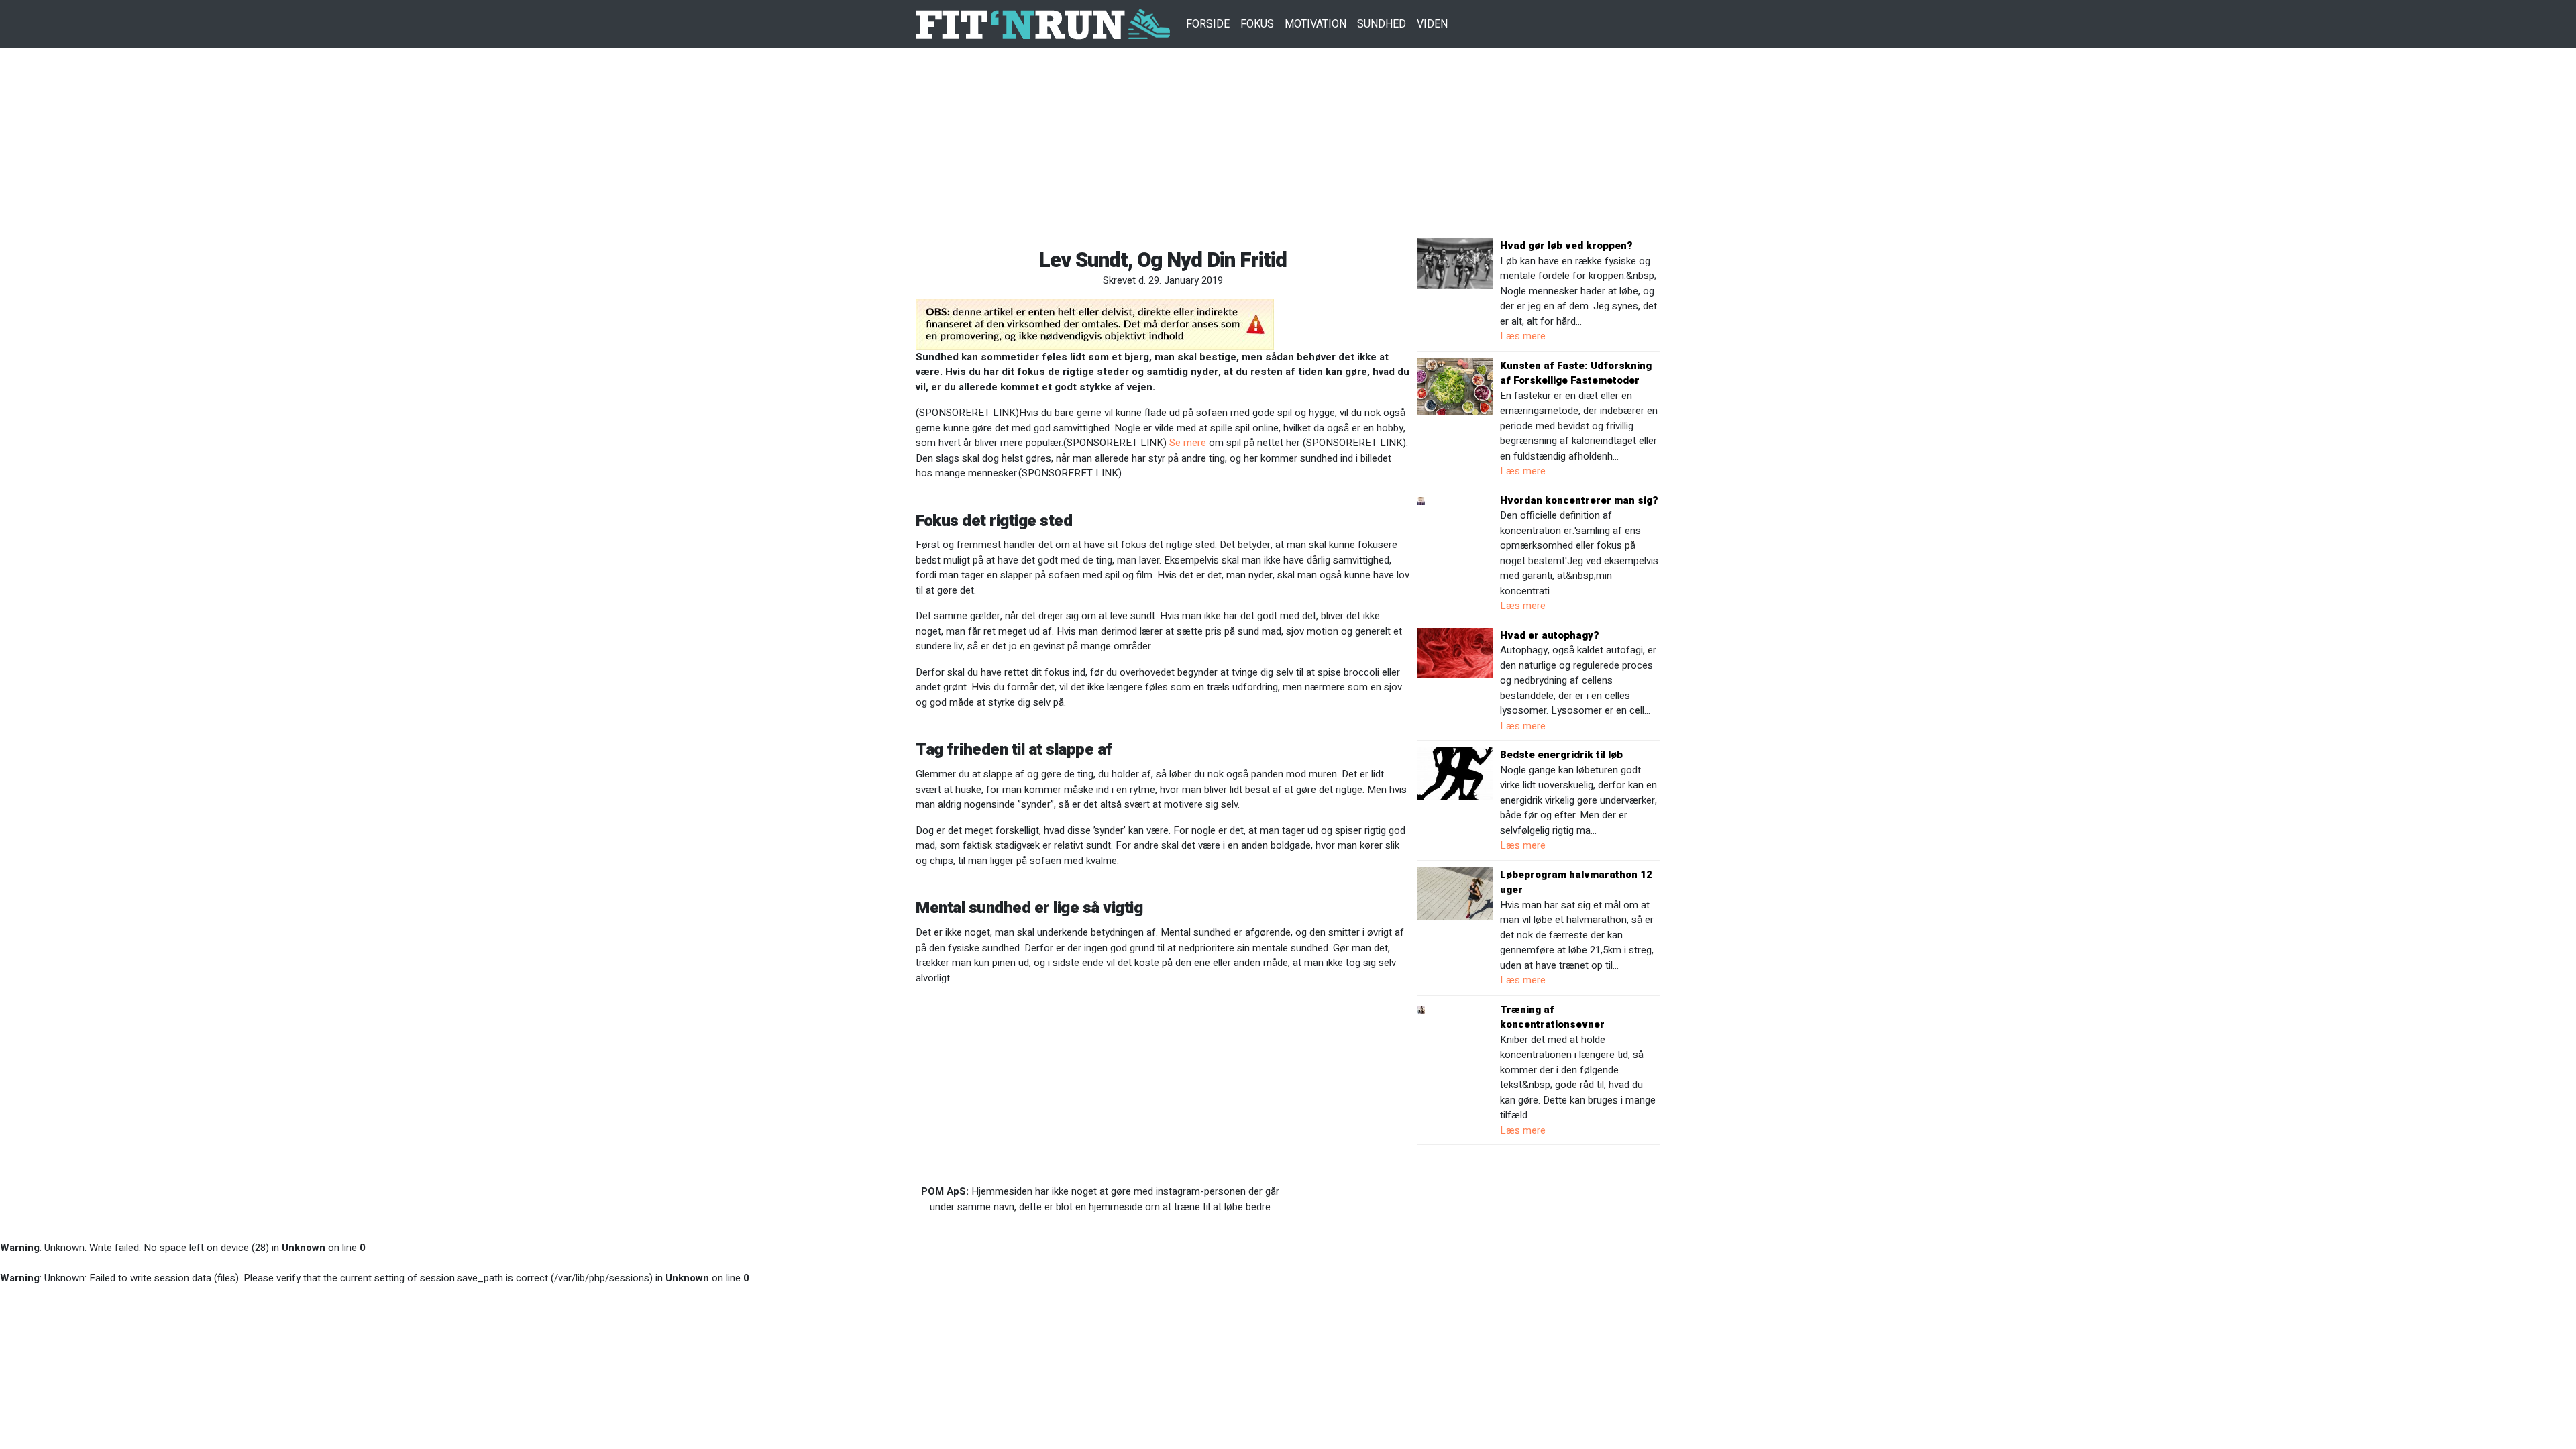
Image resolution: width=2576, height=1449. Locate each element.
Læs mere (1523, 336)
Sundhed (1382, 24)
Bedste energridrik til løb (1561, 755)
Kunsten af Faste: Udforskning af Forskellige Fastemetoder (1576, 373)
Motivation (1316, 24)
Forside (1208, 24)
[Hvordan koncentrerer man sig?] (1421, 500)
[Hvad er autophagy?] (1455, 652)
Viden (1432, 24)
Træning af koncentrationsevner (1552, 1017)
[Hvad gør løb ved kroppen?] (1455, 263)
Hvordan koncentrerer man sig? (1579, 500)
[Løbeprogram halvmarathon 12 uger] (1455, 893)
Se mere (1188, 443)
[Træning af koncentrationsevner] (1421, 1010)
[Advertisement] (1288, 144)
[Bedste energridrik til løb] (1455, 773)
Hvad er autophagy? (1550, 635)
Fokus (1257, 24)
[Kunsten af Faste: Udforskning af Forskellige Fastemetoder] (1455, 386)
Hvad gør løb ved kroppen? (1566, 246)
